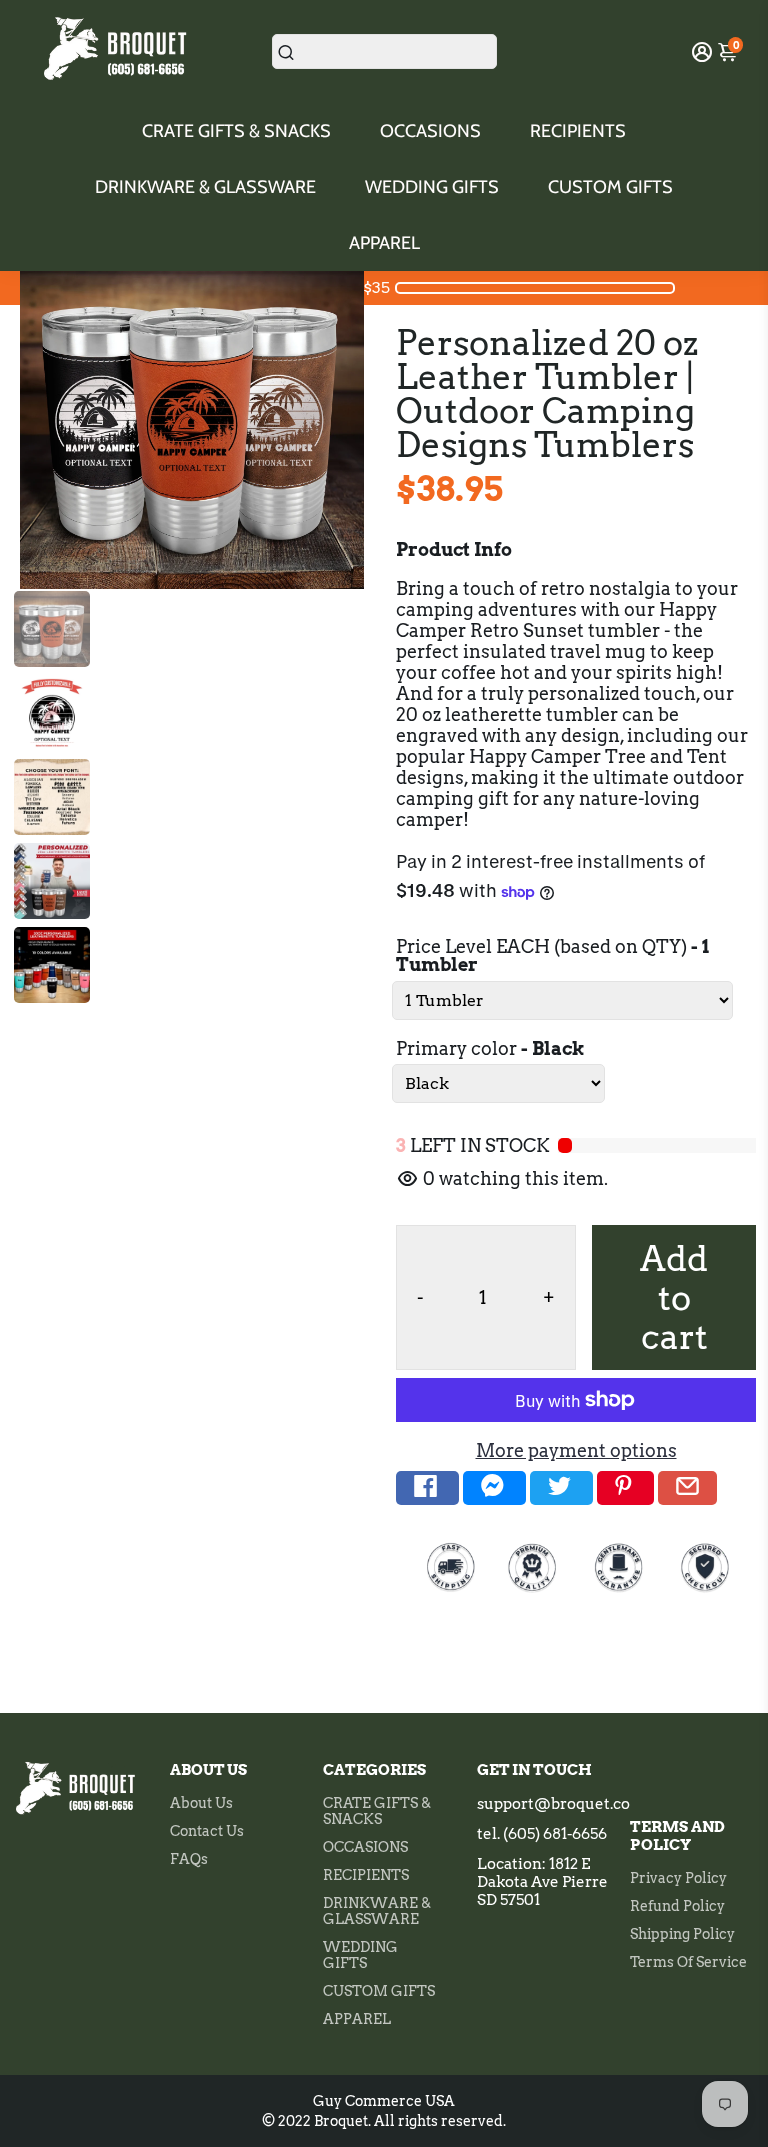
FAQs (189, 1859)
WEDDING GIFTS (432, 187)
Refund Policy (677, 1906)
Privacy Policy (678, 1878)
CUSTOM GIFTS (610, 187)
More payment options (576, 1450)
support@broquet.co (553, 1804)
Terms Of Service (688, 1962)
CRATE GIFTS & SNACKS (236, 131)
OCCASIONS (430, 131)
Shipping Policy (682, 1934)
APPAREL (384, 243)
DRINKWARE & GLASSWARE (205, 187)
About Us (201, 1803)
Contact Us (207, 1831)
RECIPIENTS (578, 131)
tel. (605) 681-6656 (542, 1834)
